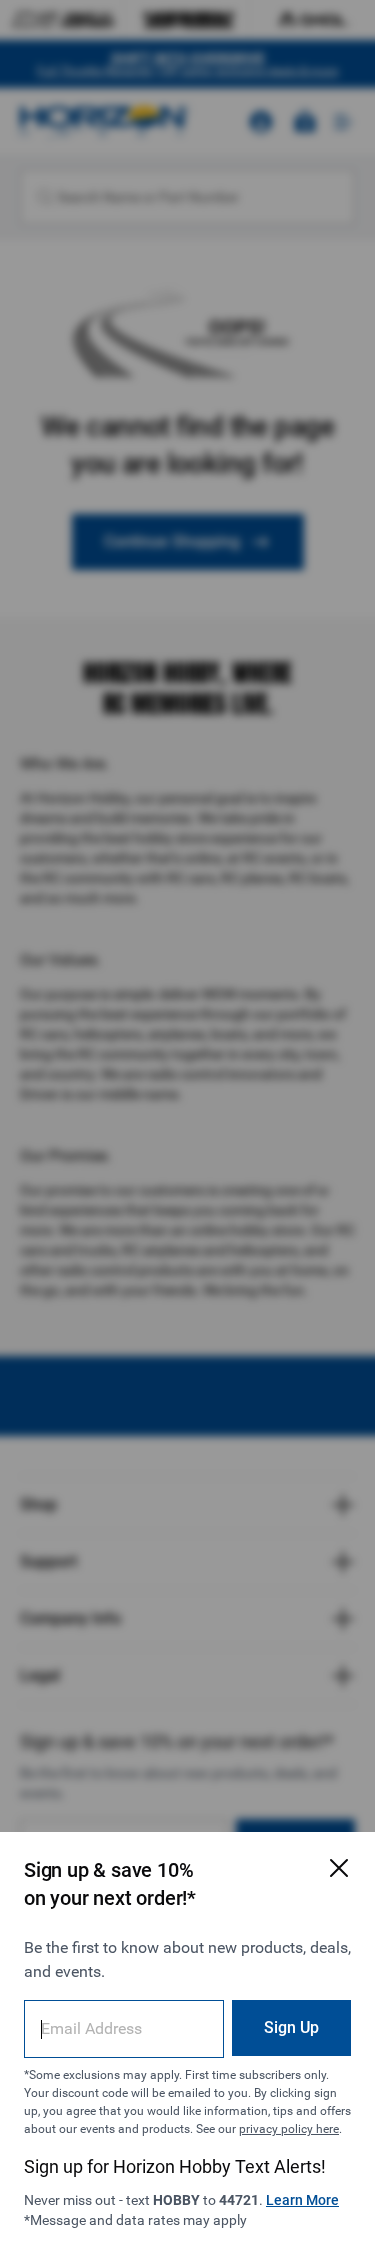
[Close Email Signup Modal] (339, 1868)
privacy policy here (289, 2129)
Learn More (302, 2200)
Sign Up (291, 2027)
